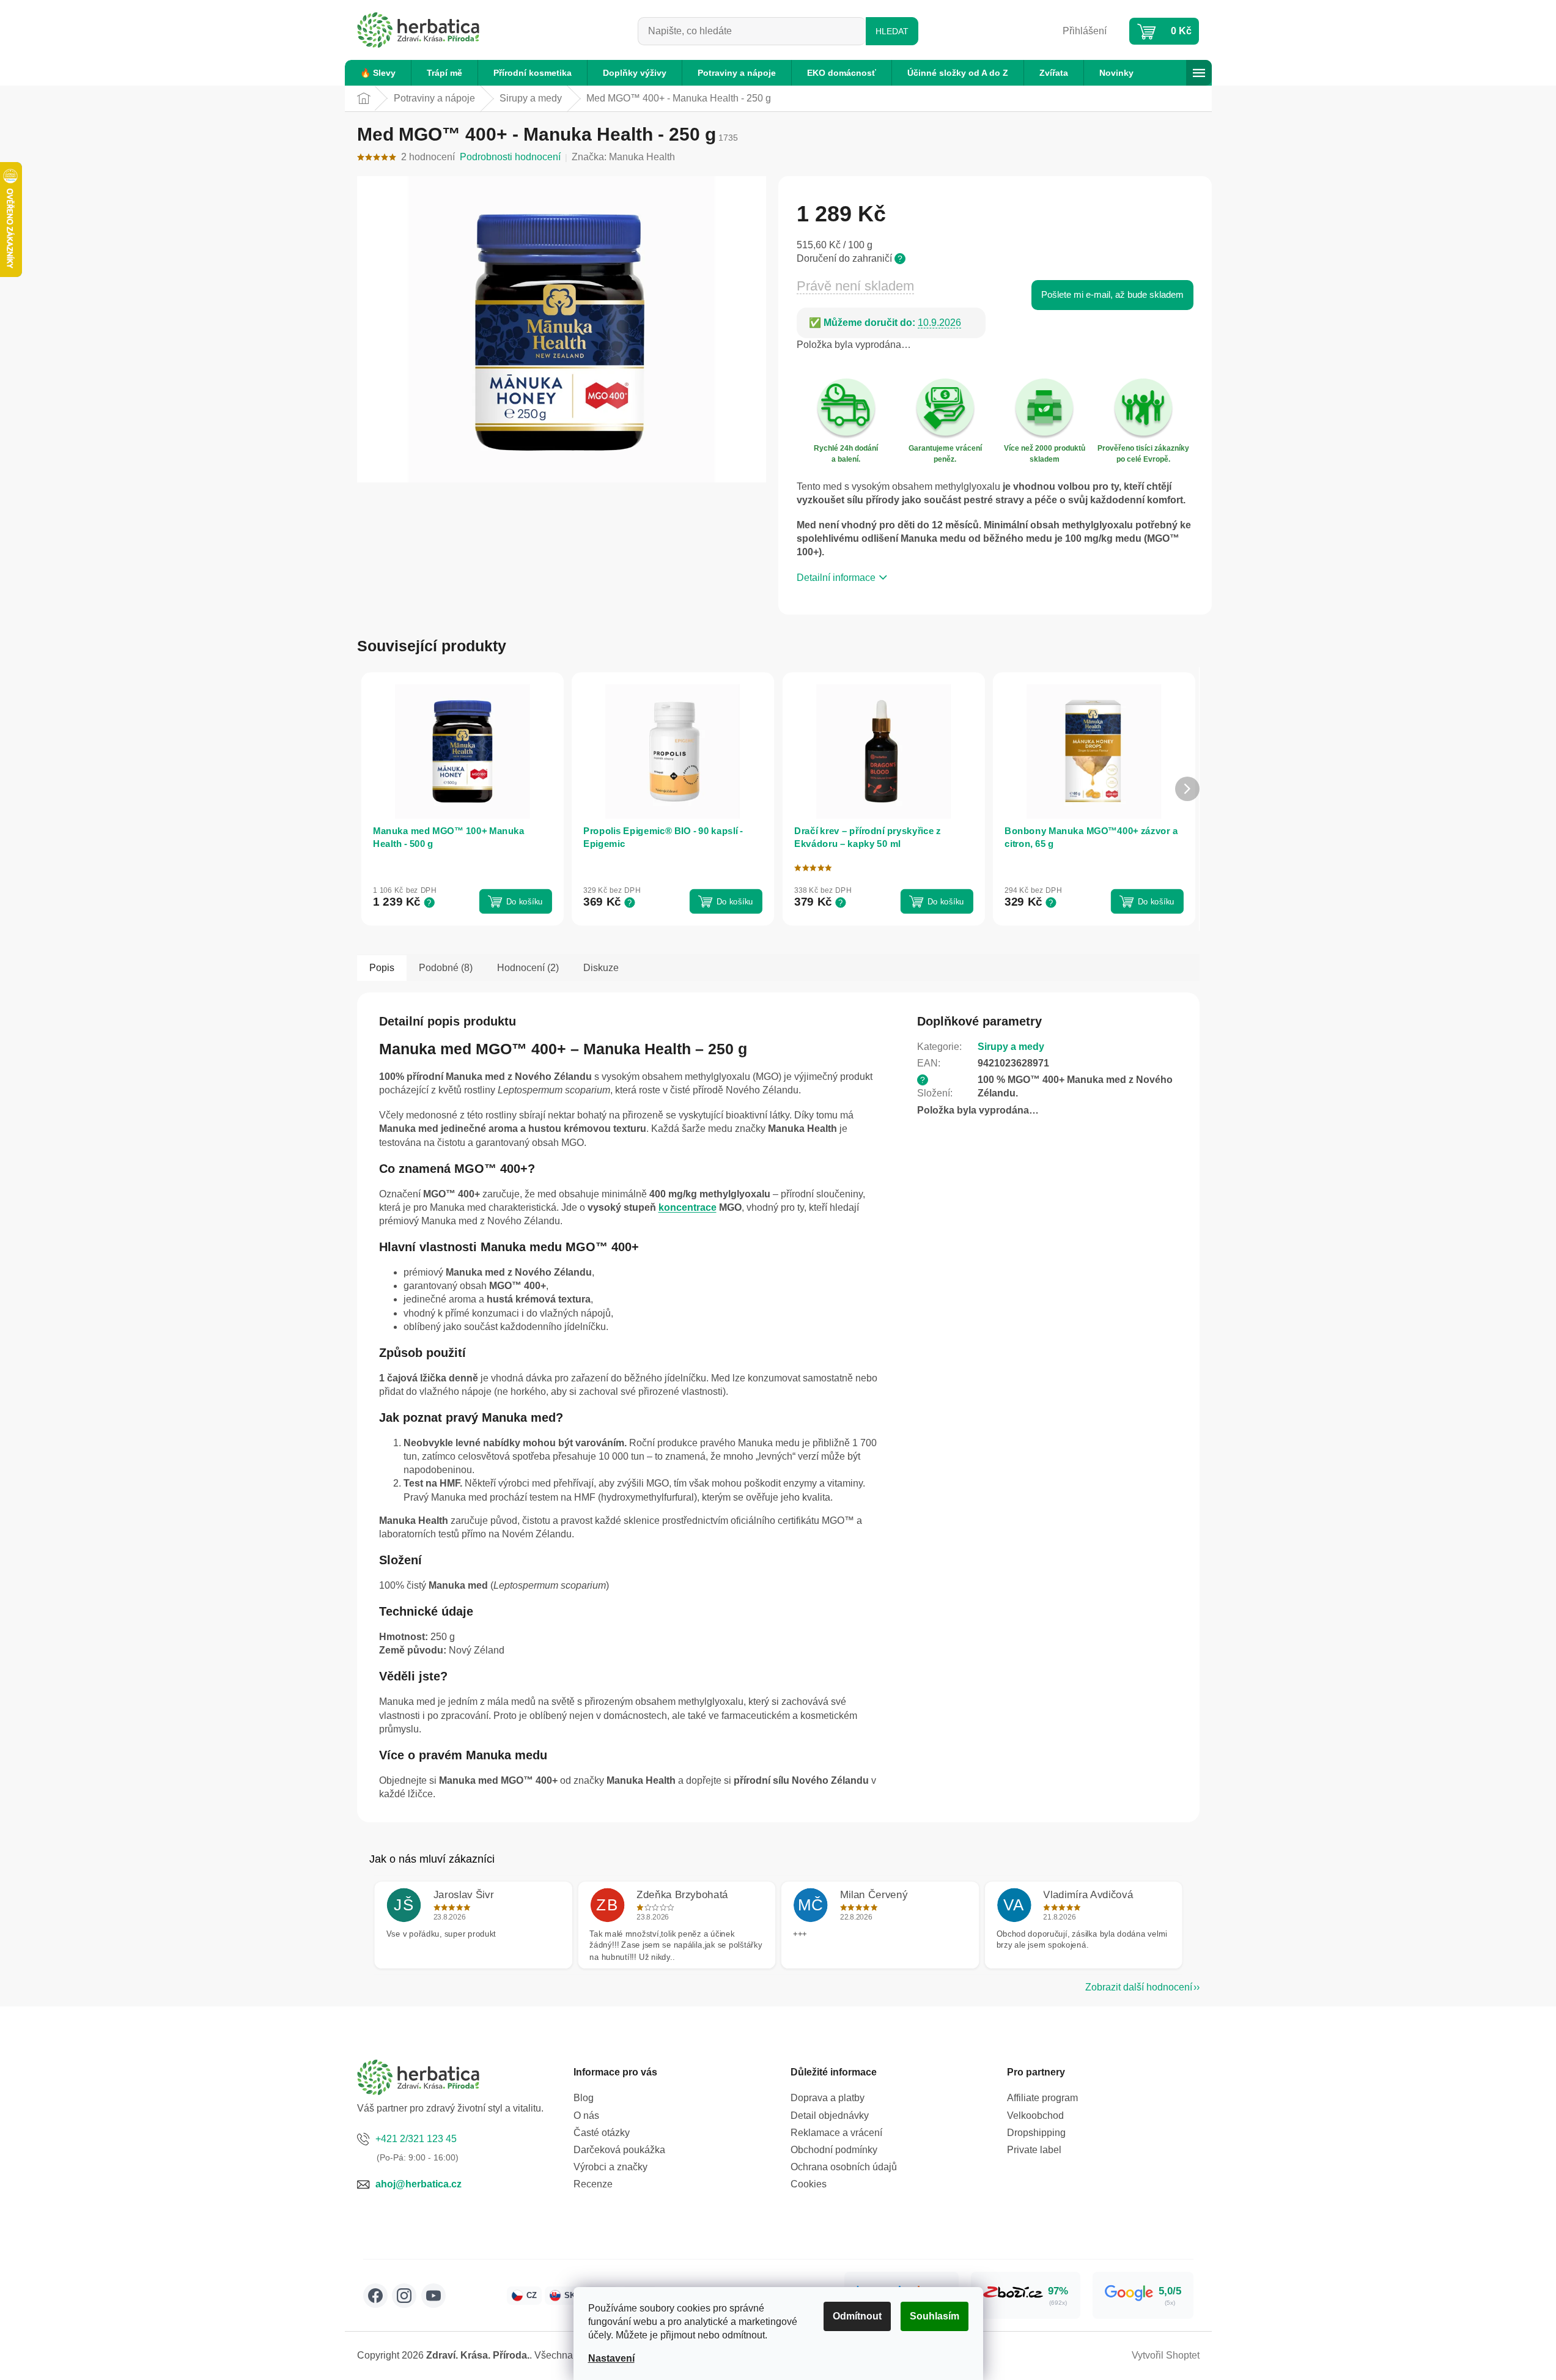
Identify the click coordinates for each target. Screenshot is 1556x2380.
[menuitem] (378, 73)
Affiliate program (1042, 2098)
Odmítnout (857, 2316)
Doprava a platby (828, 2098)
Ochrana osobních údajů (844, 2167)
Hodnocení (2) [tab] (528, 968)
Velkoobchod (1035, 2116)
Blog (584, 2098)
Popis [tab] (382, 968)
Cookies (809, 2184)
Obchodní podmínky (834, 2150)
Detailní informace (836, 578)
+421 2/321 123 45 (416, 2139)
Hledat (892, 31)
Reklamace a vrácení (836, 2133)
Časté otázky (602, 2133)
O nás (586, 2116)
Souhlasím (935, 2316)
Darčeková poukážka (619, 2150)
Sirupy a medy (1011, 1047)
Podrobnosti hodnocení (510, 157)
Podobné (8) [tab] (446, 968)
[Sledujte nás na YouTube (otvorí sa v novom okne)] (433, 2296)
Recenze (593, 2184)
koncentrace (688, 1207)
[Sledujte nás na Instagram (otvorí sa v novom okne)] (404, 2296)
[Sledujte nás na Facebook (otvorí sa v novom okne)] (375, 2296)
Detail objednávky (830, 2116)
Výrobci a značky (610, 2167)
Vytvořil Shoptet (1166, 2355)
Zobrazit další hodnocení (1139, 1987)
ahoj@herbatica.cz (418, 2184)
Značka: (623, 157)
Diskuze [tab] (601, 968)
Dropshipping (1036, 2133)
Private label (1034, 2150)
